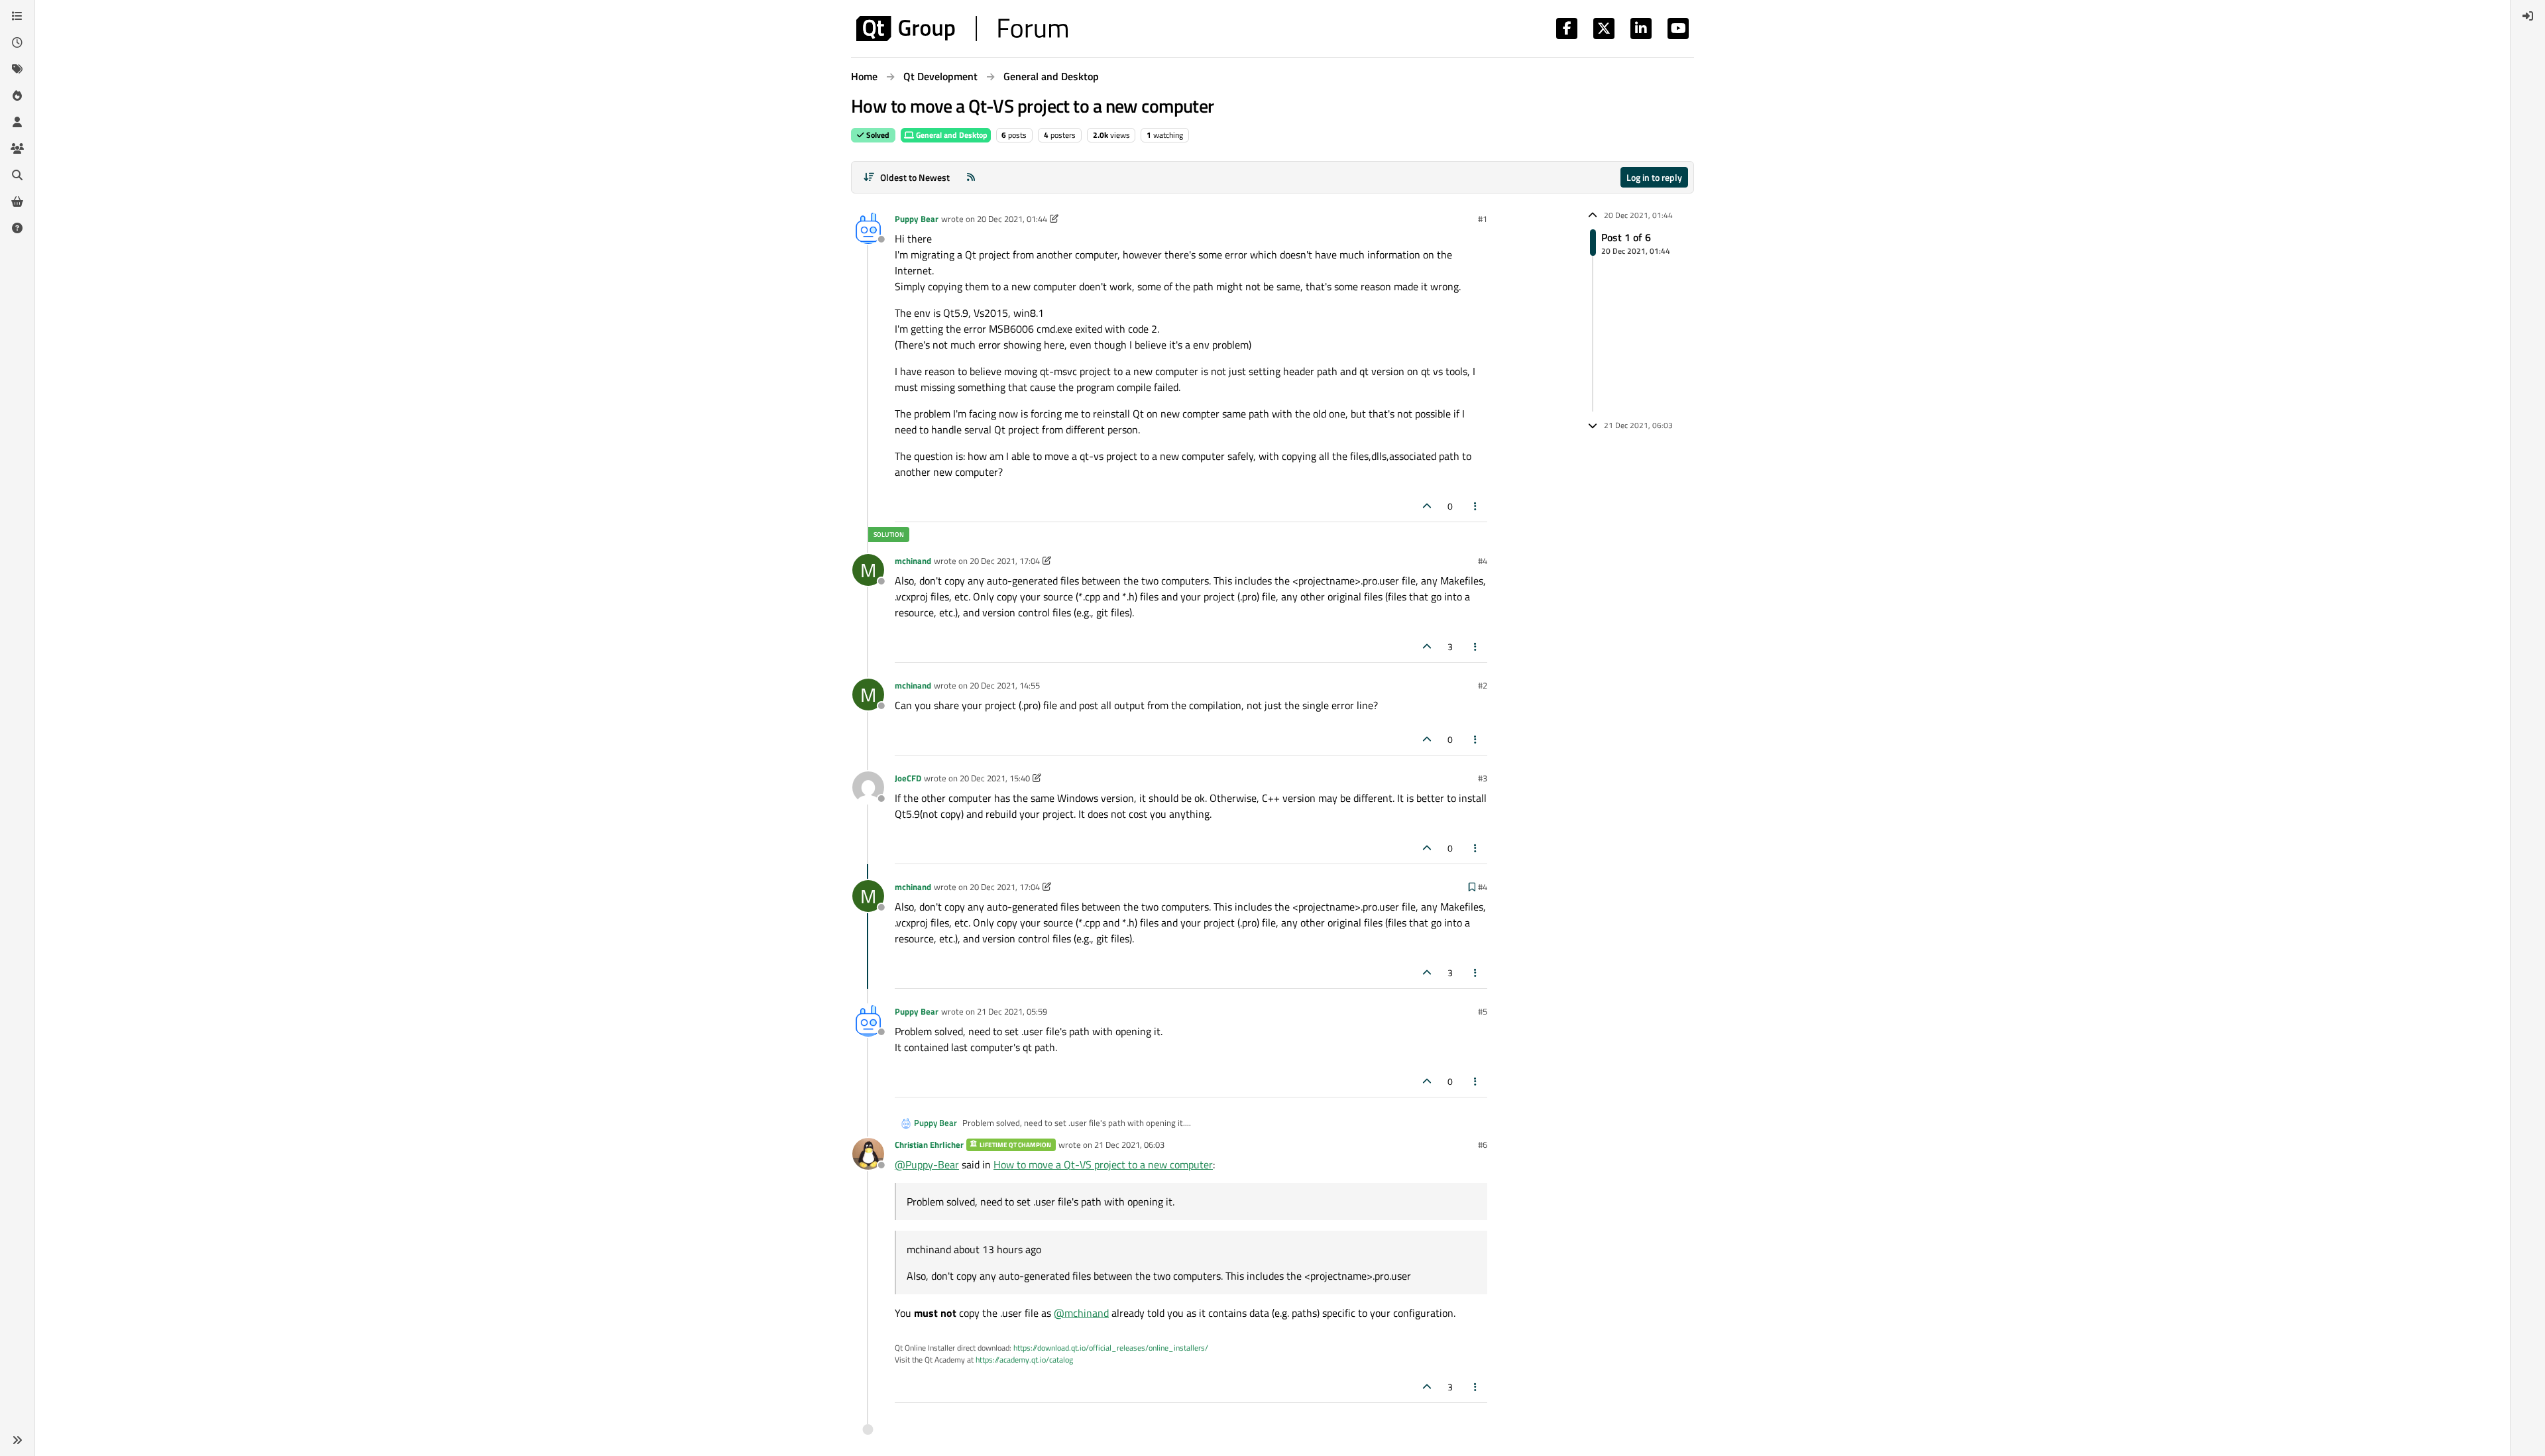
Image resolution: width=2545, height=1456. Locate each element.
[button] (17, 1440)
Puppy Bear (917, 219)
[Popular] (17, 95)
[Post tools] (1476, 506)
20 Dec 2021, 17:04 (1005, 561)
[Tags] (17, 69)
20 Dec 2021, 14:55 (1005, 685)
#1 (1483, 219)
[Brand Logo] (962, 28)
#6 (1483, 1145)
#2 (1483, 685)
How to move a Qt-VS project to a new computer (1103, 1164)
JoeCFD (908, 778)
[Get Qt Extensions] (17, 201)
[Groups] (17, 148)
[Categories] (17, 16)
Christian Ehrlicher (929, 1145)
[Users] (17, 122)
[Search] (17, 175)
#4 (1483, 561)
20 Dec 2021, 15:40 (995, 778)
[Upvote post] (1427, 506)
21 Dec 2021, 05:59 (1012, 1011)
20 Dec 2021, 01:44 (1012, 219)
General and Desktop (951, 135)
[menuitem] (2528, 16)
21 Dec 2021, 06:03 (1129, 1145)
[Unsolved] (17, 228)
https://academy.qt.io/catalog (1024, 1360)
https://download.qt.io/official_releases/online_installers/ (1111, 1348)
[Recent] (17, 42)
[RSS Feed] (971, 177)
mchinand (913, 561)
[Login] (2528, 16)
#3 (1483, 778)
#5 (1483, 1011)
